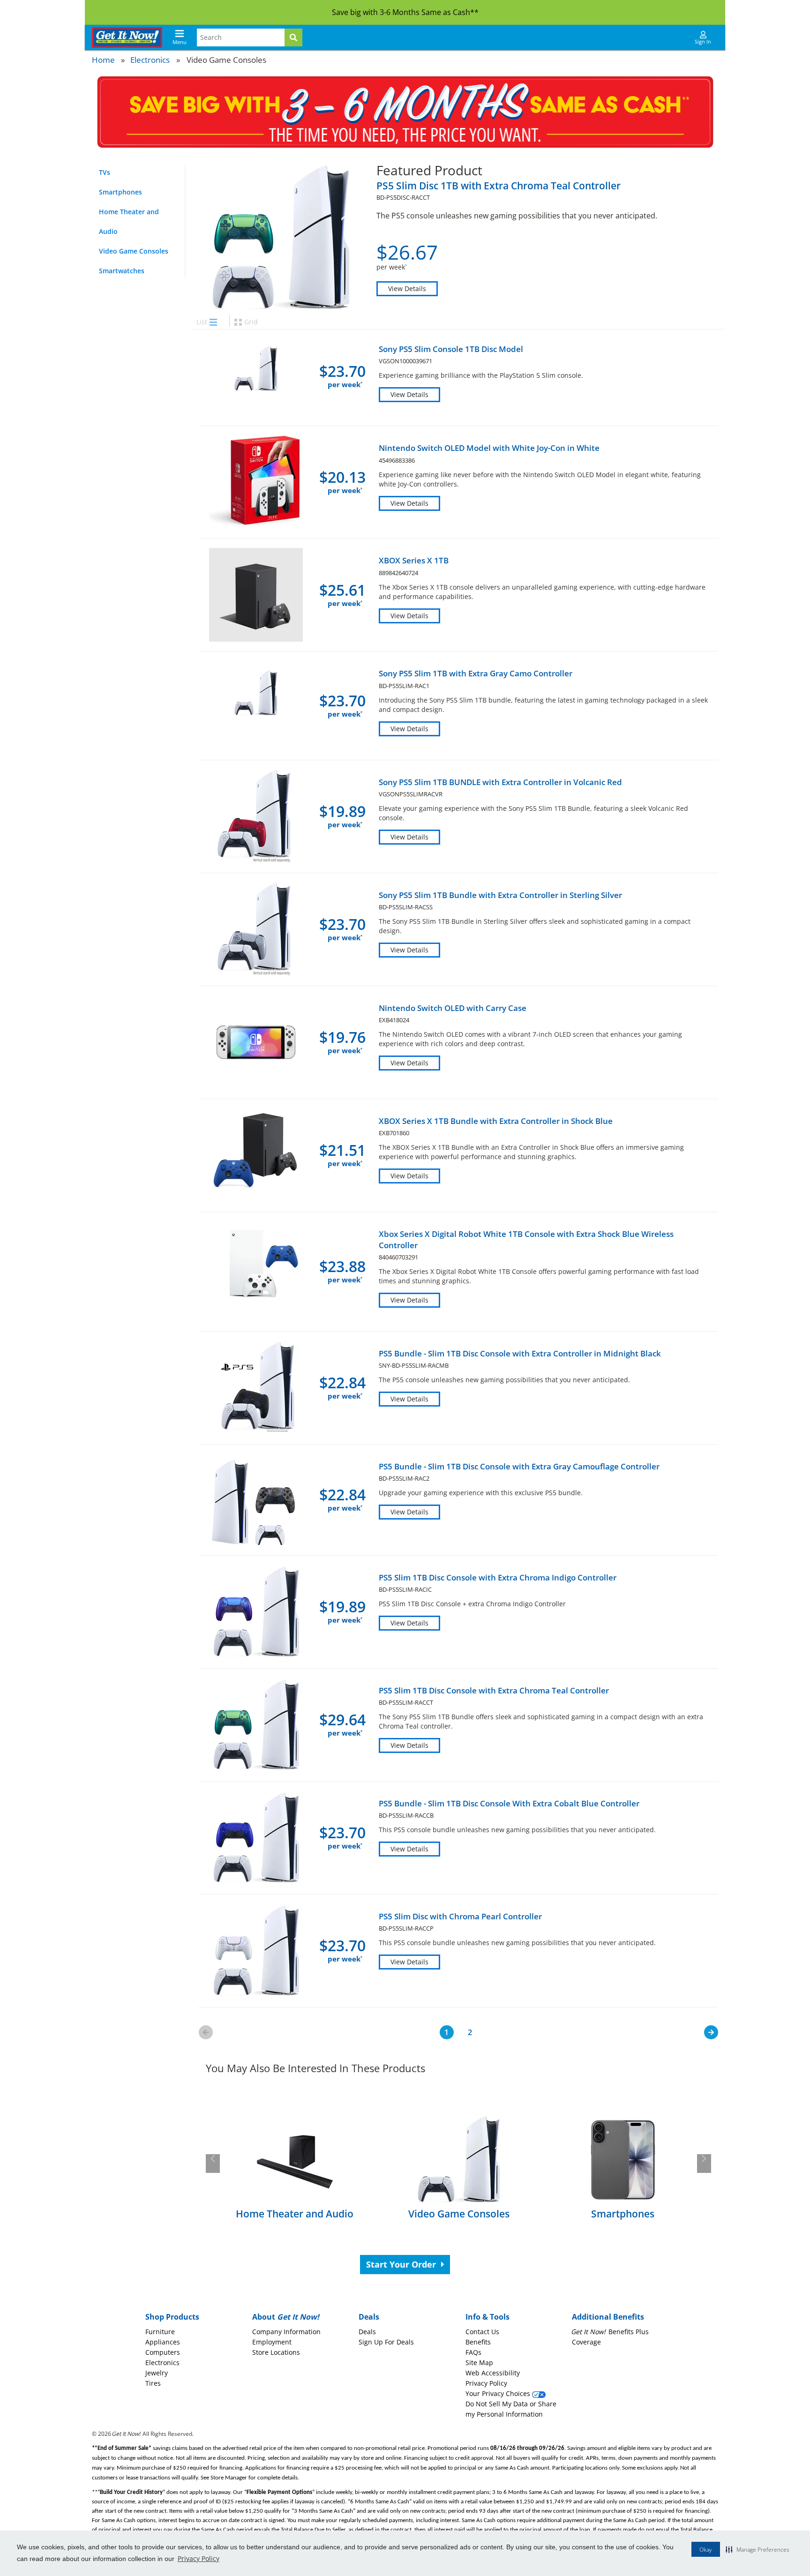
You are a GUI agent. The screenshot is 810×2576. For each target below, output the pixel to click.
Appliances (163, 2342)
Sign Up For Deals (386, 2342)
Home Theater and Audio (129, 221)
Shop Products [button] (172, 2317)
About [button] (286, 2317)
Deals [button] (369, 2317)
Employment (272, 2342)
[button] (757, 2549)
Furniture (160, 2332)
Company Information (286, 2332)
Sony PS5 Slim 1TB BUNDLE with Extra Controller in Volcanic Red (500, 782)
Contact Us (482, 2332)
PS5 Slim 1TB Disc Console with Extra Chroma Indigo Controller (498, 1577)
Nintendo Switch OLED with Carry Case (453, 1008)
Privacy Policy (199, 2558)
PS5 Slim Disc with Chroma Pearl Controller (460, 1916)
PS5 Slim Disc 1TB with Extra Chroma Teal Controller (499, 186)
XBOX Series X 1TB (414, 560)
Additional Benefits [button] (608, 2317)
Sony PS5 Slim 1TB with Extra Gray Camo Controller (476, 673)
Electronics (150, 60)
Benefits (478, 2342)
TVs (105, 172)
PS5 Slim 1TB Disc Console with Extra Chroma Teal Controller (494, 1690)
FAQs (473, 2352)
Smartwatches (122, 271)
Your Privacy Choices (499, 2393)
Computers (163, 2352)
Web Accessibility (493, 2373)
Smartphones (120, 192)
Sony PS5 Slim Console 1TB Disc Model (451, 349)
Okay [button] (706, 2550)
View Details (407, 288)
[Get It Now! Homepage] (127, 37)
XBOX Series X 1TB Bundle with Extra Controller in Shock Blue (496, 1121)
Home (103, 60)
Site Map (479, 2363)
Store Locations (276, 2352)
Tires (153, 2383)
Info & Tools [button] (487, 2317)
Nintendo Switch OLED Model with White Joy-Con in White (489, 448)
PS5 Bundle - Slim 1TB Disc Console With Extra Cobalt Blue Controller (509, 1803)
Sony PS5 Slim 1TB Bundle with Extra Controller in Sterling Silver (500, 895)
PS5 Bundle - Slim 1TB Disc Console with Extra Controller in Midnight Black (520, 1353)
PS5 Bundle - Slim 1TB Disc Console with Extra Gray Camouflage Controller (519, 1466)
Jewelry (157, 2373)
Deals (367, 2332)
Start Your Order (402, 2264)
